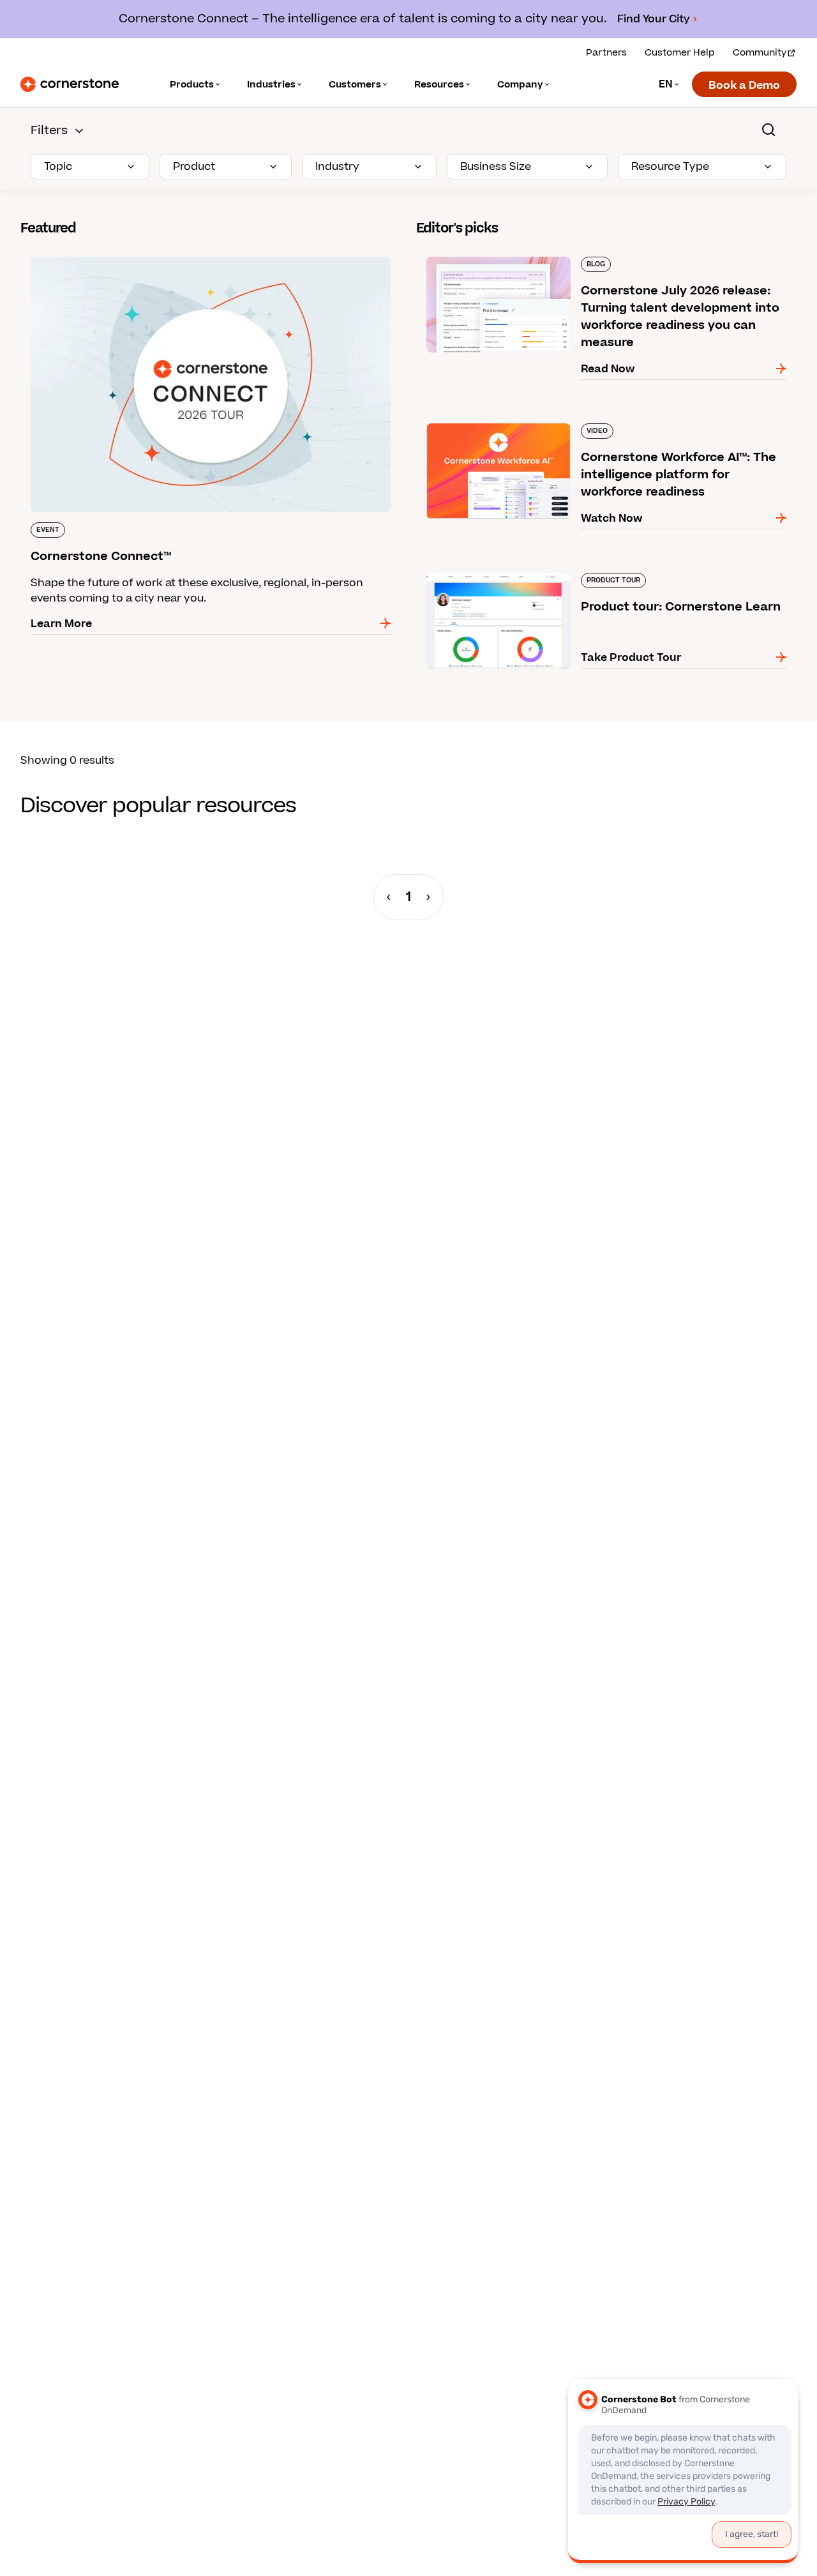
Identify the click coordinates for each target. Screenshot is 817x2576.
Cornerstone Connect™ (82, 254)
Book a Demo (744, 86)
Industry (337, 167)
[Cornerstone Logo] (70, 84)
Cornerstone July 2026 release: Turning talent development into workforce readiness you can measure (584, 262)
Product (194, 167)
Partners (606, 53)
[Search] (768, 130)
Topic (58, 167)
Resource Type (670, 167)
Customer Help (680, 53)
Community (760, 53)
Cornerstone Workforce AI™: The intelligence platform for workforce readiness (596, 428)
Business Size (496, 167)
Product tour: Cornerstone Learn (503, 570)
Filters (49, 131)
